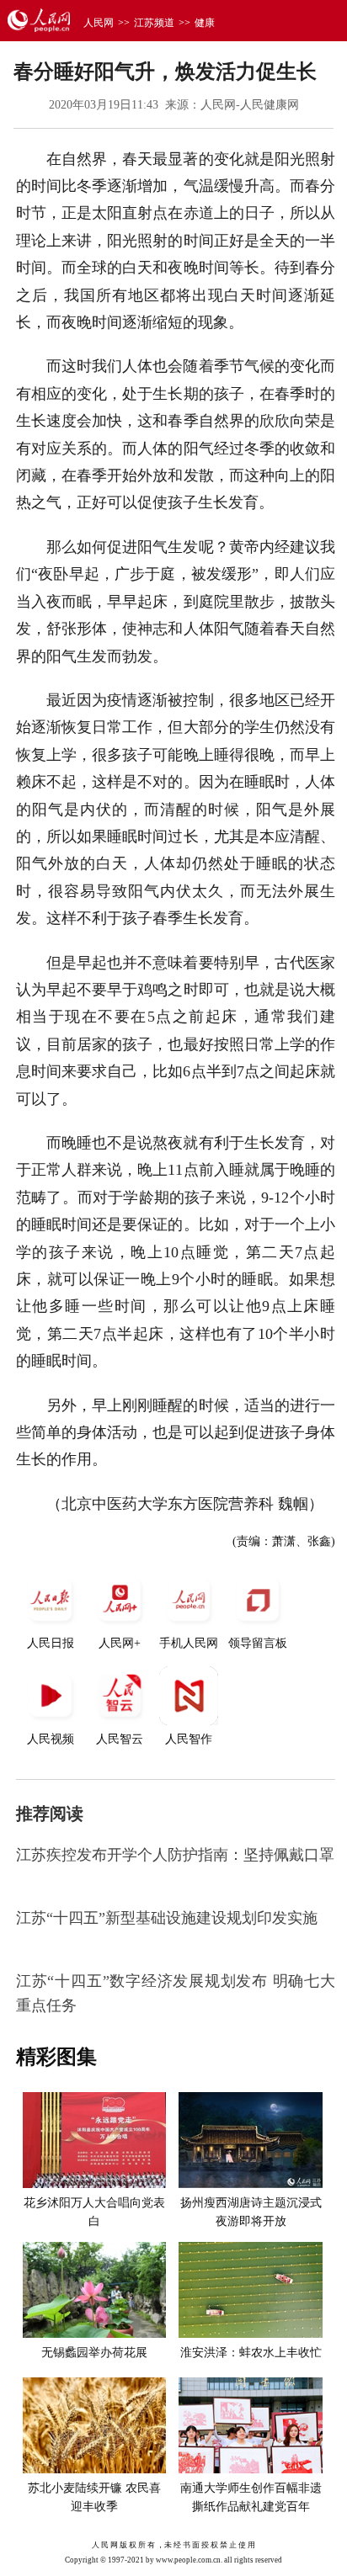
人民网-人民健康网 (250, 105)
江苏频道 (154, 23)
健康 (205, 23)
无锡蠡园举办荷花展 (94, 2353)
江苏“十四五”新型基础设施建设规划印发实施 (167, 1918)
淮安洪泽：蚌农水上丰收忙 (251, 2353)
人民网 (99, 23)
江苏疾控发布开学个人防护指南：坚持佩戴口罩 (175, 1855)
